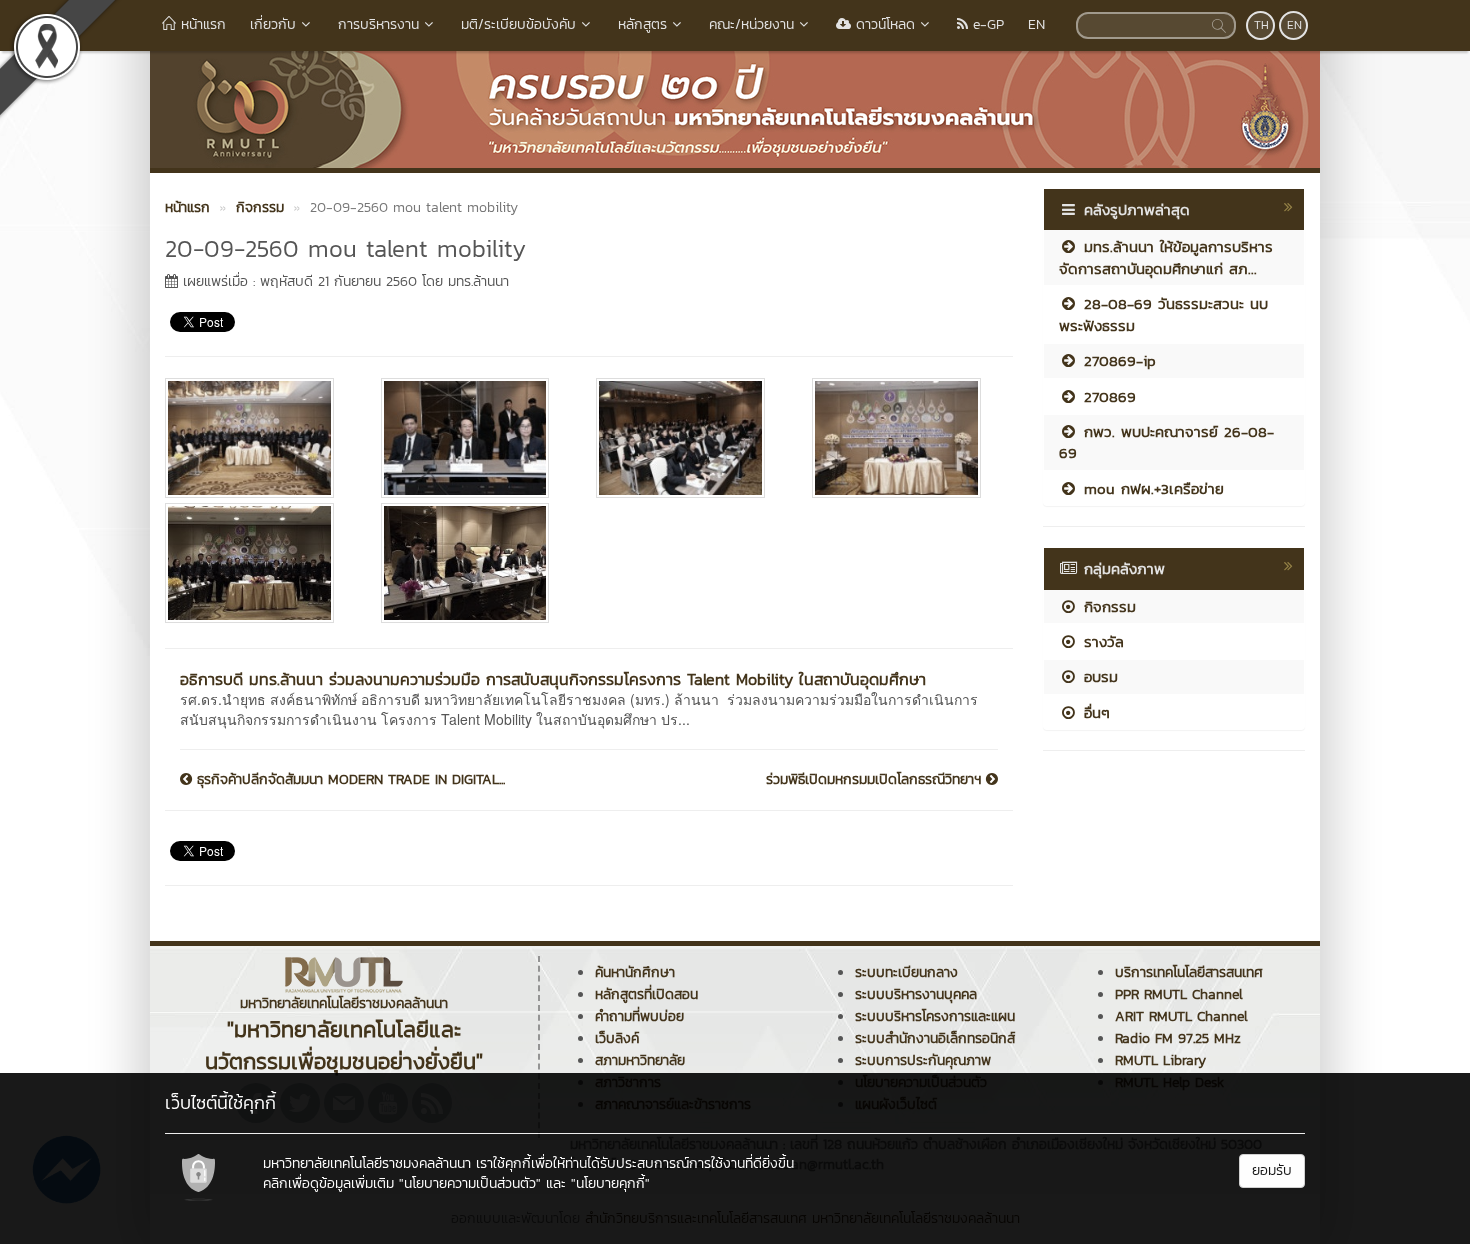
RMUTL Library (1160, 1060)
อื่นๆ (1094, 712)
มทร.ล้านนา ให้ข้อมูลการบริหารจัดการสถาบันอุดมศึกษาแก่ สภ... (1166, 257)
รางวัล (1101, 641)
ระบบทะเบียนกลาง (906, 972)
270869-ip (1117, 360)
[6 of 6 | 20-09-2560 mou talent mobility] (474, 563)
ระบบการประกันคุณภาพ (923, 1060)
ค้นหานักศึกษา (635, 972)
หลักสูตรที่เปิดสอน (646, 994)
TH (1261, 25)
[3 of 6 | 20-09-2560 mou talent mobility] (689, 438)
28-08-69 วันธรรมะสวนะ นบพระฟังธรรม (1163, 314)
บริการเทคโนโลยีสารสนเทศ (1189, 972)
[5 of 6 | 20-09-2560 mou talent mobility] (258, 563)
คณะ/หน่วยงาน (751, 24)
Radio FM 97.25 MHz (1178, 1038)
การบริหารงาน (378, 24)
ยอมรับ (1272, 1170)
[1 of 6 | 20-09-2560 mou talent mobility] (258, 438)
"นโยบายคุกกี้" (610, 1183)
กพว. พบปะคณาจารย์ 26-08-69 (1166, 442)
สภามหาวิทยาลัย (640, 1060)
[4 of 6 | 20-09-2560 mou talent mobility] (905, 438)
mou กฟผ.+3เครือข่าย (1151, 488)
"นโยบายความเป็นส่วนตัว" (470, 1183)
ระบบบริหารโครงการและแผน (935, 1016)
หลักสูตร (642, 24)
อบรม (1098, 676)
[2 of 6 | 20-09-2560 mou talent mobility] (474, 438)
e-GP (986, 24)
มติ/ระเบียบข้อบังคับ (518, 24)
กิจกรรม (1107, 606)
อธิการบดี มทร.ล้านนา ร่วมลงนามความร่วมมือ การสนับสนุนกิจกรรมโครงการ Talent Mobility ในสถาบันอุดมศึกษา (553, 679)
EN (1036, 24)
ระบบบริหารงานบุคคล (916, 994)
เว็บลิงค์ (617, 1038)
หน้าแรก (201, 24)
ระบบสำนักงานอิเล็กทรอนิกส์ (935, 1038)
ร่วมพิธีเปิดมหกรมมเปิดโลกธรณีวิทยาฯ (876, 780)
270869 (1107, 396)
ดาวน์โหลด (883, 24)
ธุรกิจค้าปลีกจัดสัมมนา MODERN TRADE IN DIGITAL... (348, 780)
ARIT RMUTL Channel (1181, 1016)
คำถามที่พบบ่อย (639, 1016)
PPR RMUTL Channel (1179, 994)
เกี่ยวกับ (273, 24)
